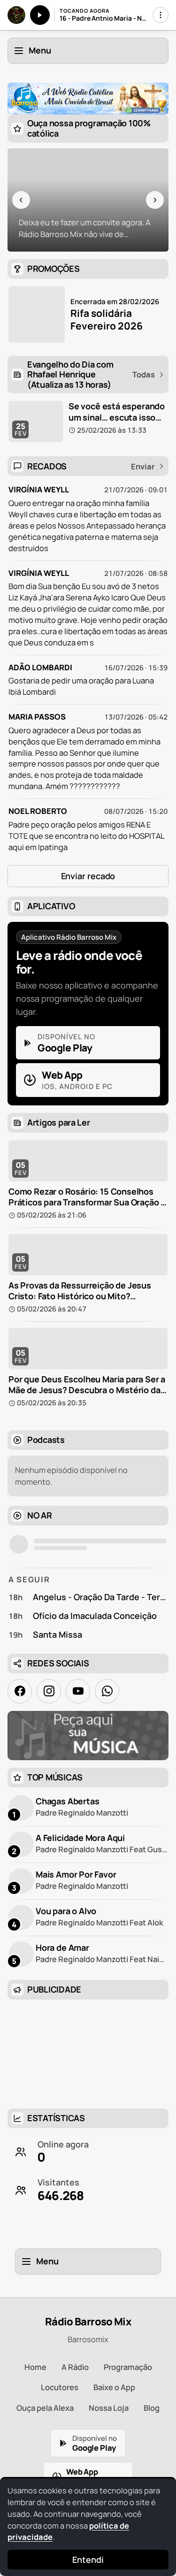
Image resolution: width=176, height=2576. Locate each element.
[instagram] (49, 1691)
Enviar (143, 467)
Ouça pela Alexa (45, 2408)
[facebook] (20, 1691)
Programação (128, 2367)
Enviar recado (88, 876)
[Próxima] (155, 200)
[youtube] (78, 1691)
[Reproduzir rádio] (40, 15)
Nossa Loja (109, 2408)
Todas (144, 375)
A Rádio (75, 2367)
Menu (40, 50)
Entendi (88, 2560)
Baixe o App (114, 2387)
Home (35, 2367)
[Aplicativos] (161, 15)
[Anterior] (21, 200)
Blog (152, 2408)
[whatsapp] (107, 1691)
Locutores (60, 2387)
